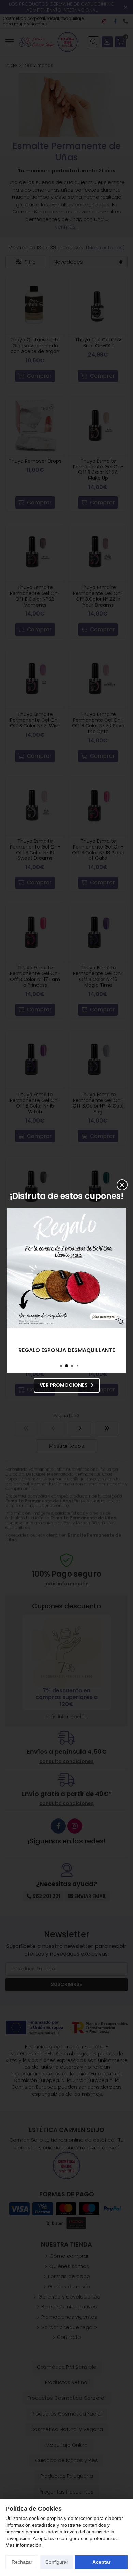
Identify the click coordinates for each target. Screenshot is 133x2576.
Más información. (24, 2545)
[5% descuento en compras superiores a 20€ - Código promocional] (66, 1268)
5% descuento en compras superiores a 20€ (66, 1350)
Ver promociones (64, 1385)
